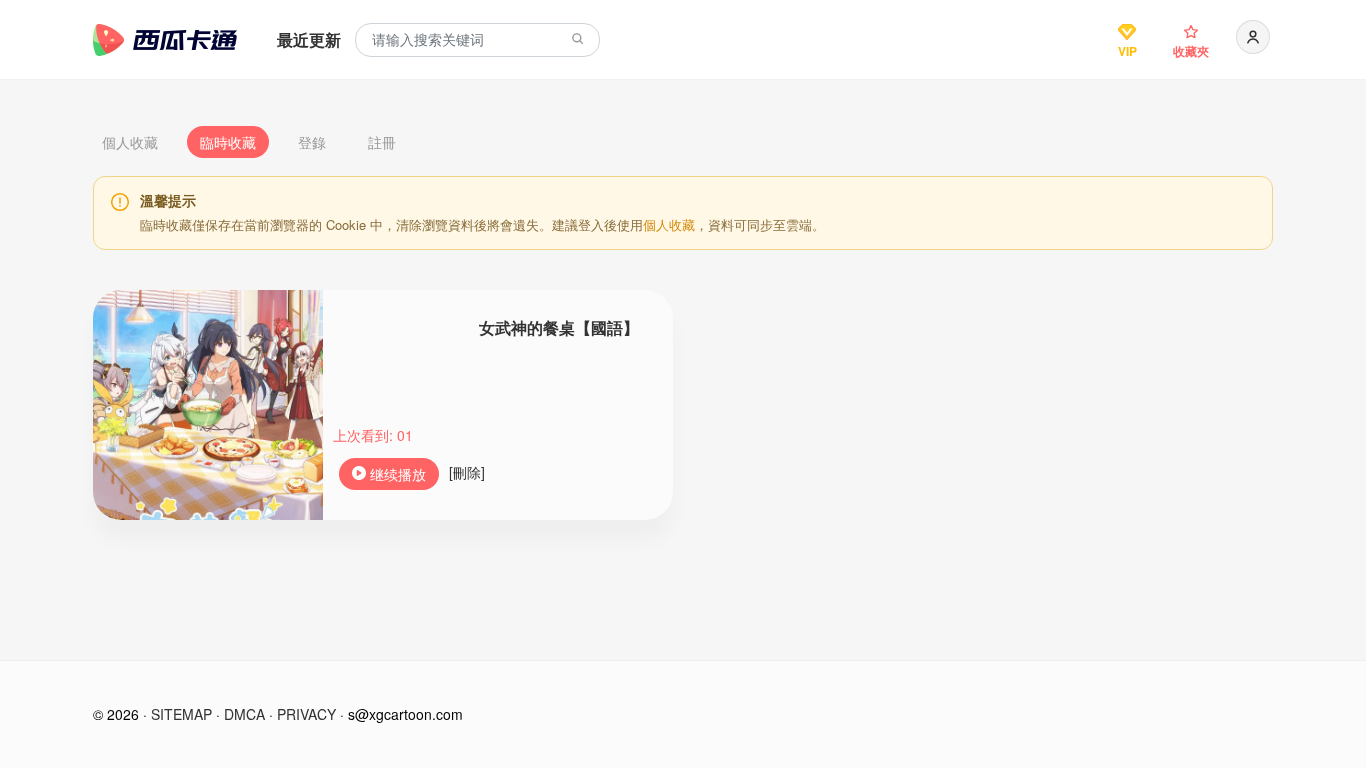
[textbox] (477, 40)
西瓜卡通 (165, 40)
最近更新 (309, 39)
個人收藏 (130, 142)
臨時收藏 (228, 142)
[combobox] (477, 40)
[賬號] (1253, 37)
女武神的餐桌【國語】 (559, 327)
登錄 (312, 142)
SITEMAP (181, 714)
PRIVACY (306, 714)
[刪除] (467, 472)
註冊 (382, 142)
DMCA (244, 714)
